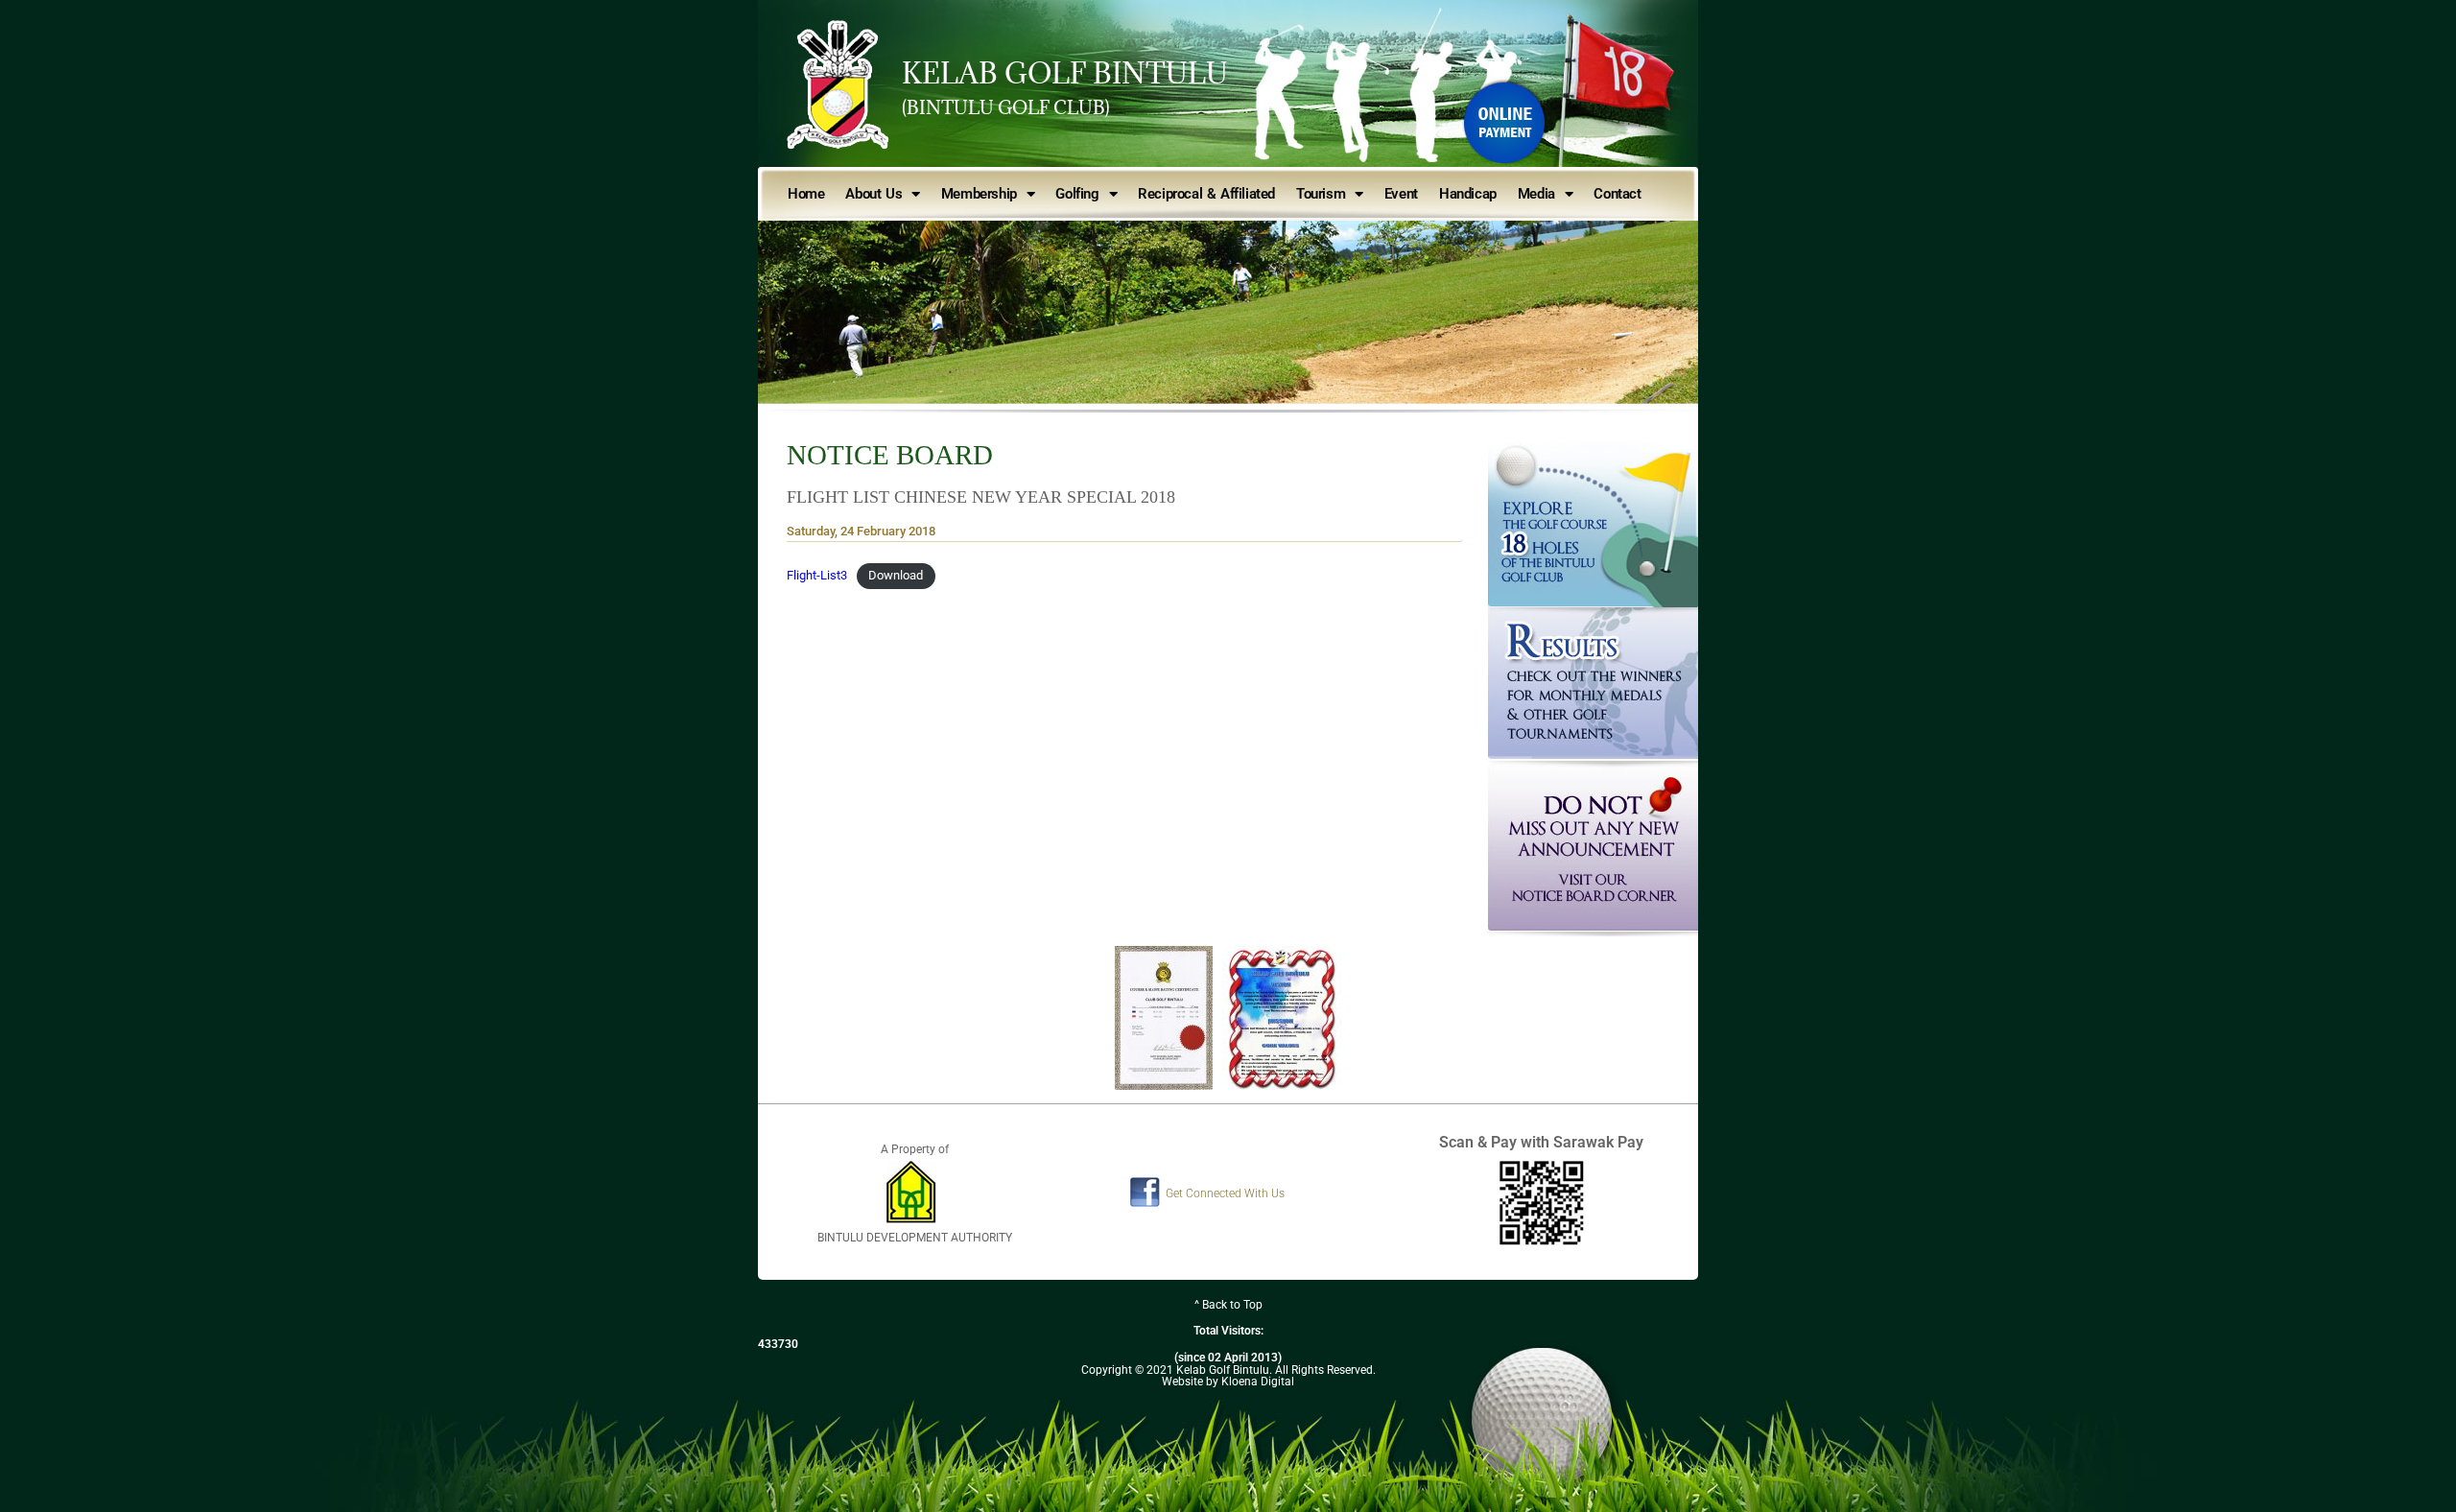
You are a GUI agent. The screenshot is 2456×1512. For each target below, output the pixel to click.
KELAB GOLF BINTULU (1065, 73)
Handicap (1468, 194)
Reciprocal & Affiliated (1206, 194)
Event (1401, 194)
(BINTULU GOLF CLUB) (1006, 107)
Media (1536, 194)
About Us (874, 194)
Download (896, 575)
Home (806, 194)
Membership (979, 194)
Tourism (1321, 194)
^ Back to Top (1228, 1305)
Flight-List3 (817, 575)
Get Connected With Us (1225, 1193)
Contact (1617, 194)
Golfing (1077, 194)
